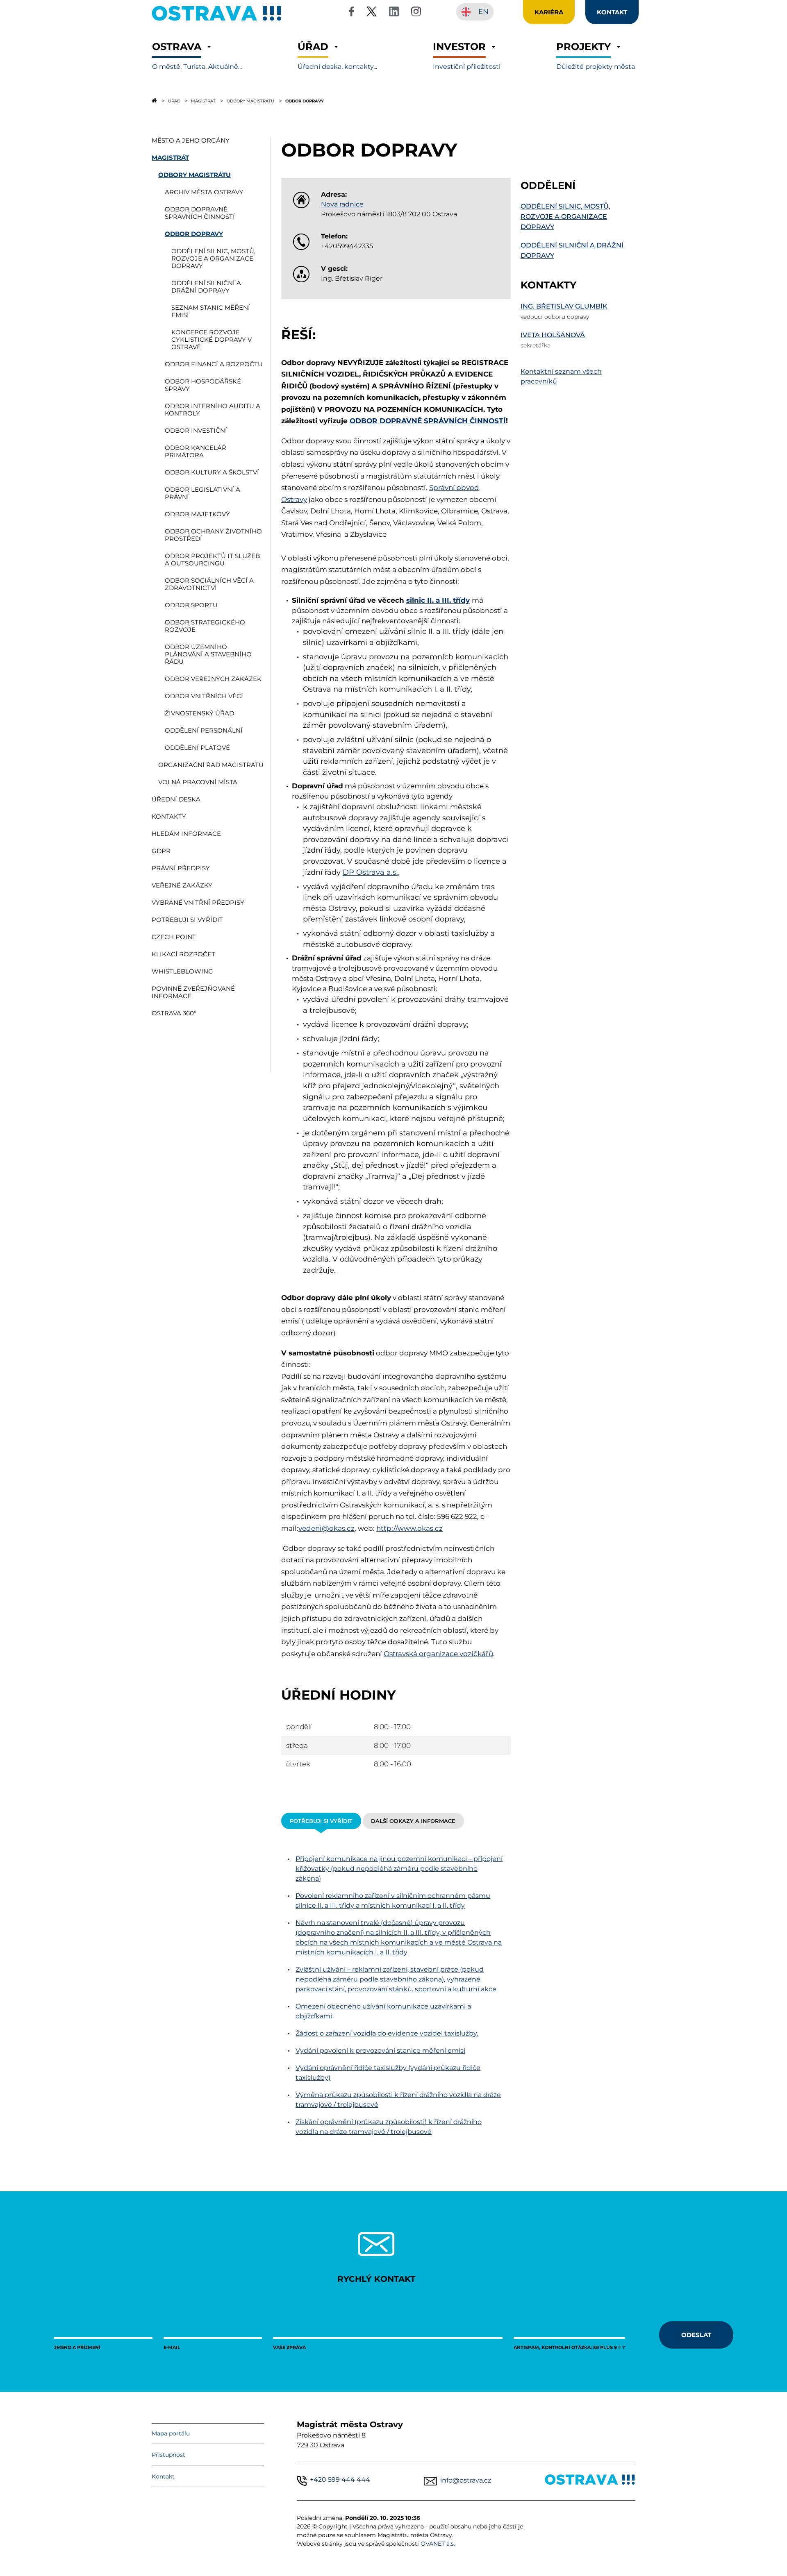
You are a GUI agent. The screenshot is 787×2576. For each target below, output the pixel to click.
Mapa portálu (171, 2433)
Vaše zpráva (289, 2347)
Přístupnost (168, 2455)
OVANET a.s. (438, 2544)
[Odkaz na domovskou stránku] (154, 100)
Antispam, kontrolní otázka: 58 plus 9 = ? (569, 2347)
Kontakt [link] (612, 12)
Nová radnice (342, 204)
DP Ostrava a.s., (371, 872)
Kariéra (549, 12)
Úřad (174, 101)
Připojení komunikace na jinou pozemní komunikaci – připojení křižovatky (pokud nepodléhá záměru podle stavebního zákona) (399, 1869)
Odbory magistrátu (250, 101)
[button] (197, 56)
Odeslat (696, 2335)
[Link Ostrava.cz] (590, 2481)
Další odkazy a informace (413, 1821)
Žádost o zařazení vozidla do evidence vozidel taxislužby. (387, 2033)
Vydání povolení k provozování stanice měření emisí (380, 2051)
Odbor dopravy (305, 101)
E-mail (172, 2347)
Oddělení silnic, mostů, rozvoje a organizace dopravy (565, 217)
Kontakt (163, 2476)
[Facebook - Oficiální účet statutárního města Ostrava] (351, 13)
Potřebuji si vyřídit (321, 1821)
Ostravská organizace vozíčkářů (438, 1654)
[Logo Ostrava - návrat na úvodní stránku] (217, 21)
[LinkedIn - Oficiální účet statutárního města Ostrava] (394, 13)
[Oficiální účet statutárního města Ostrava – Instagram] (416, 13)
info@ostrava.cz (466, 2480)
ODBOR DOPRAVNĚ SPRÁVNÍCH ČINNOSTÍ (428, 421)
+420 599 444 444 (340, 2480)
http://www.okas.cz (409, 1528)
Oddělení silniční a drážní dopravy (572, 250)
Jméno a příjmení (77, 2347)
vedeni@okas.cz (326, 1528)
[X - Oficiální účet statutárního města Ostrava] (372, 13)
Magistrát (203, 101)
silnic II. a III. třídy (438, 600)
